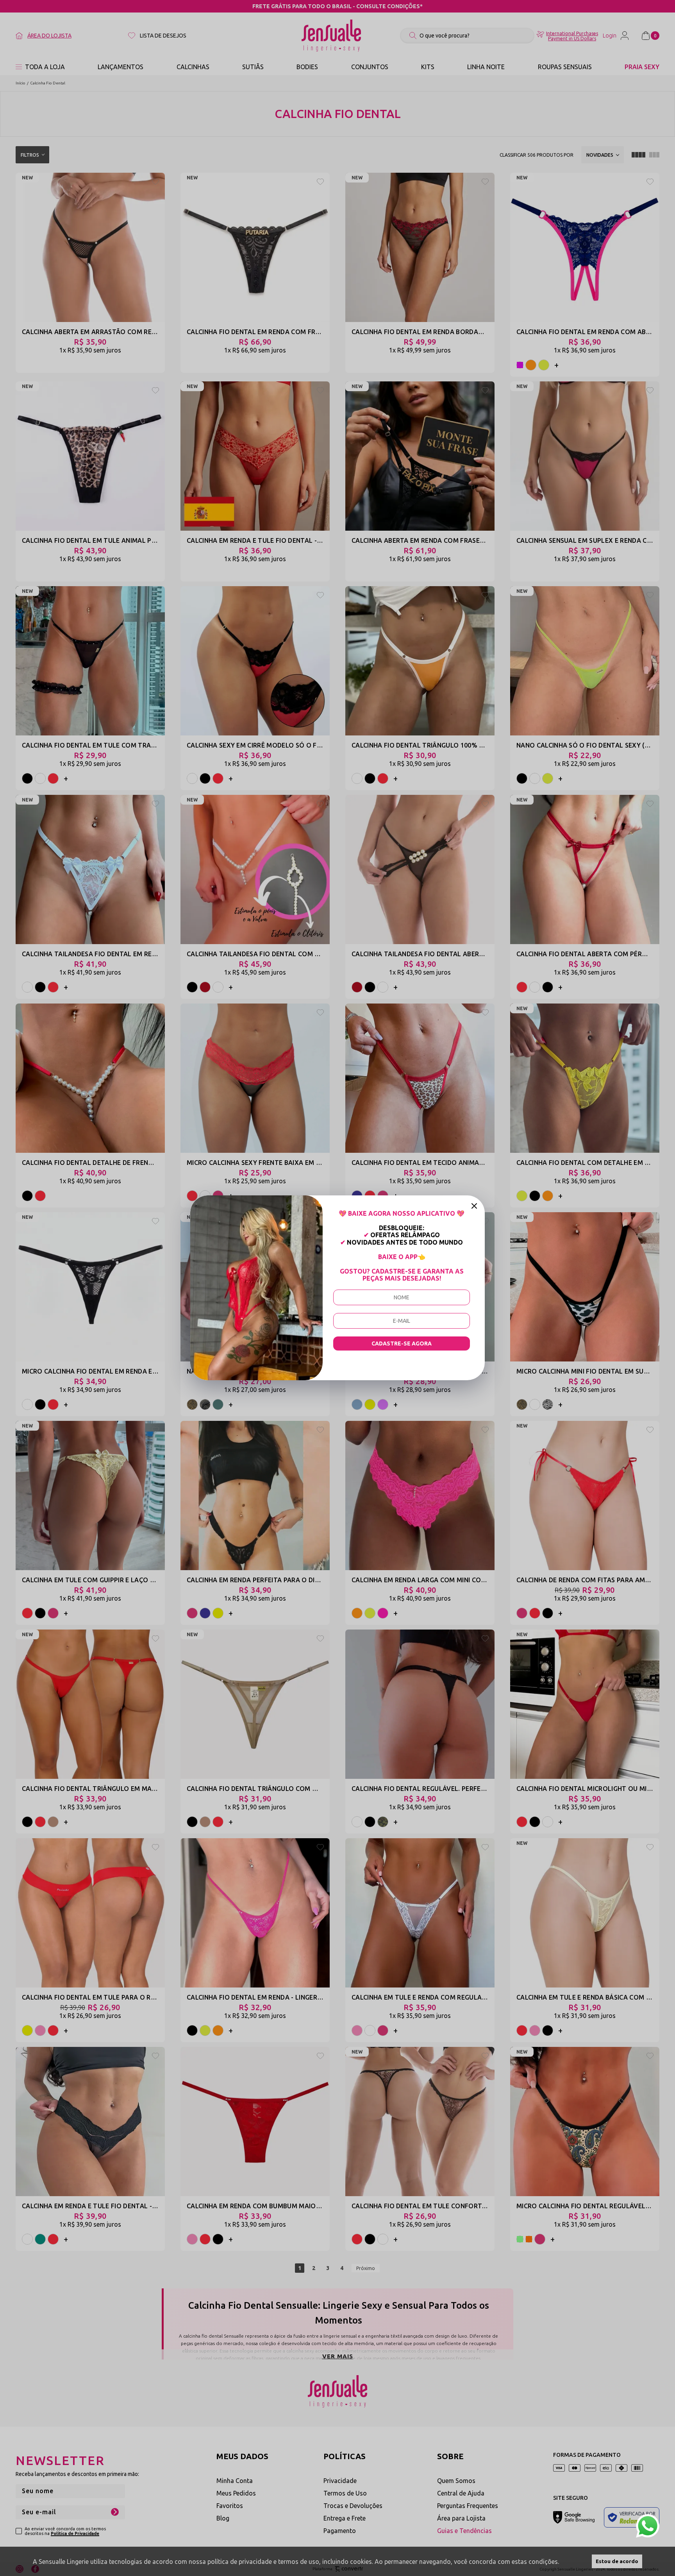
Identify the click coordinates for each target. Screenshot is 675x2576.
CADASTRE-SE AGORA (402, 1343)
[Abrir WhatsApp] (648, 2526)
